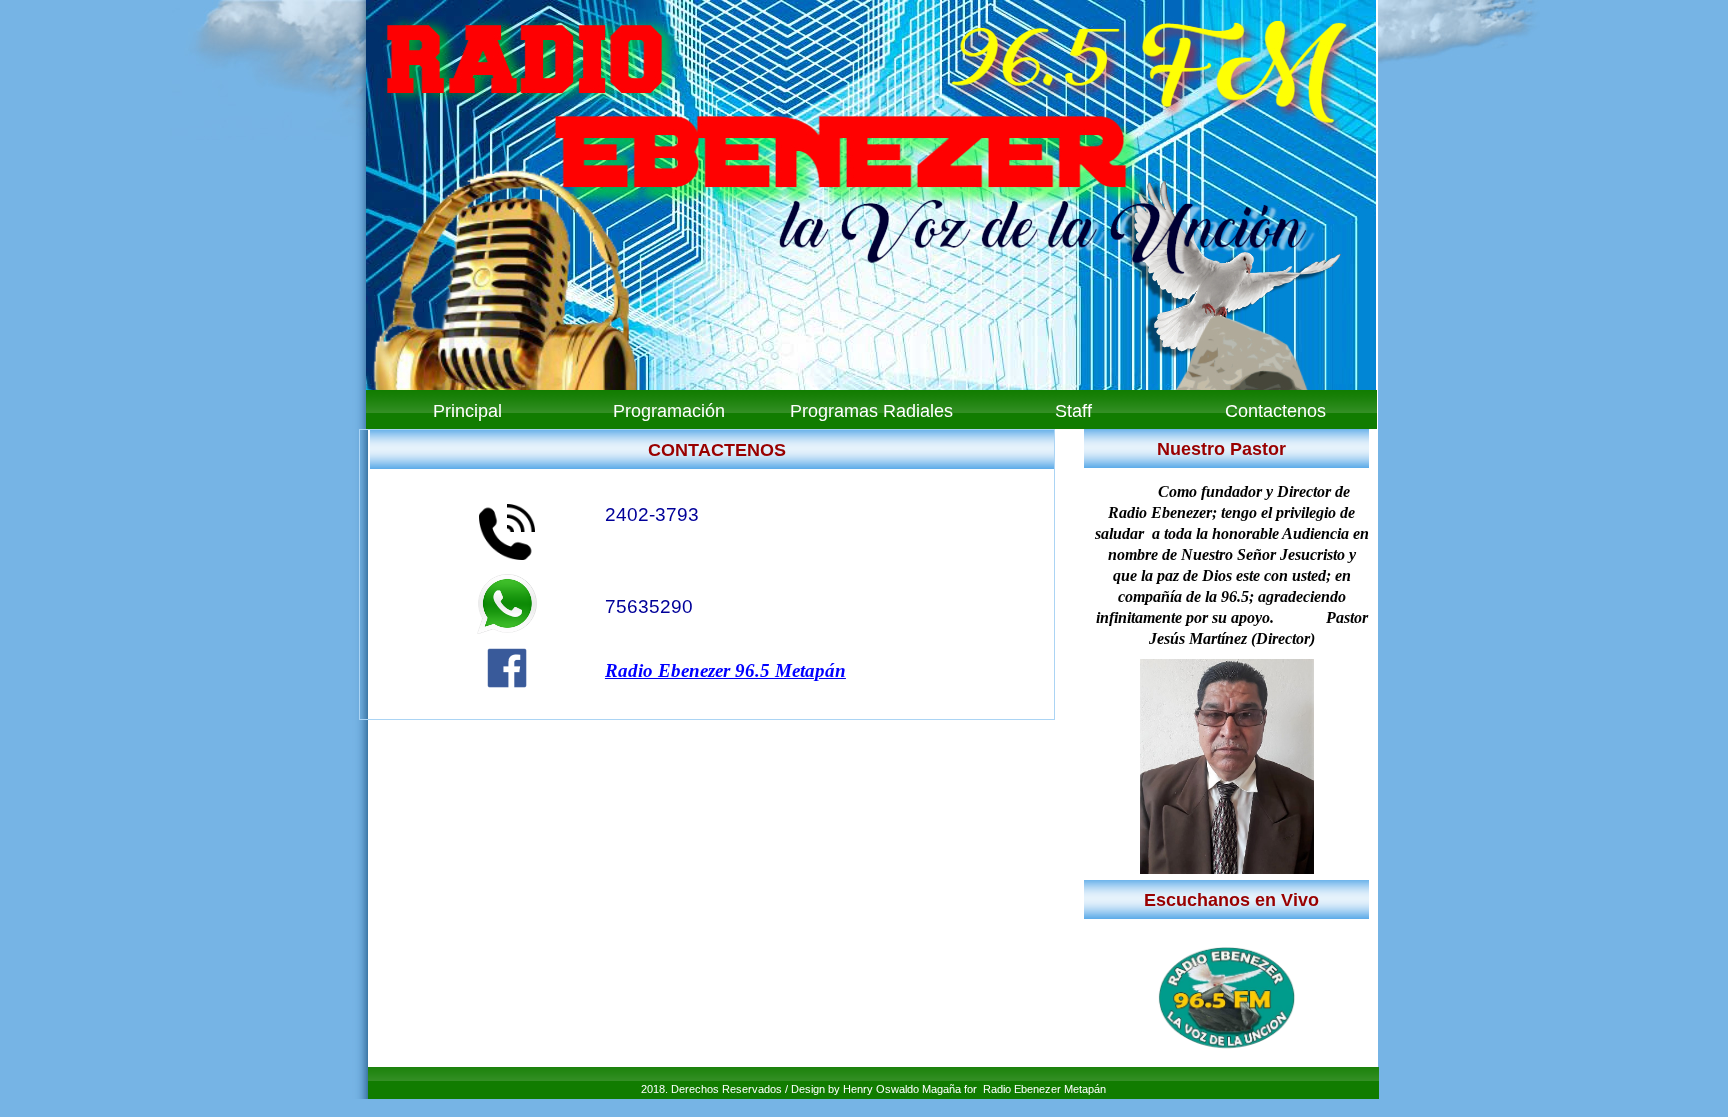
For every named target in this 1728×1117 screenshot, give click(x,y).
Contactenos (1275, 411)
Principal (467, 411)
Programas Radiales (871, 411)
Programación (669, 411)
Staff (1073, 411)
